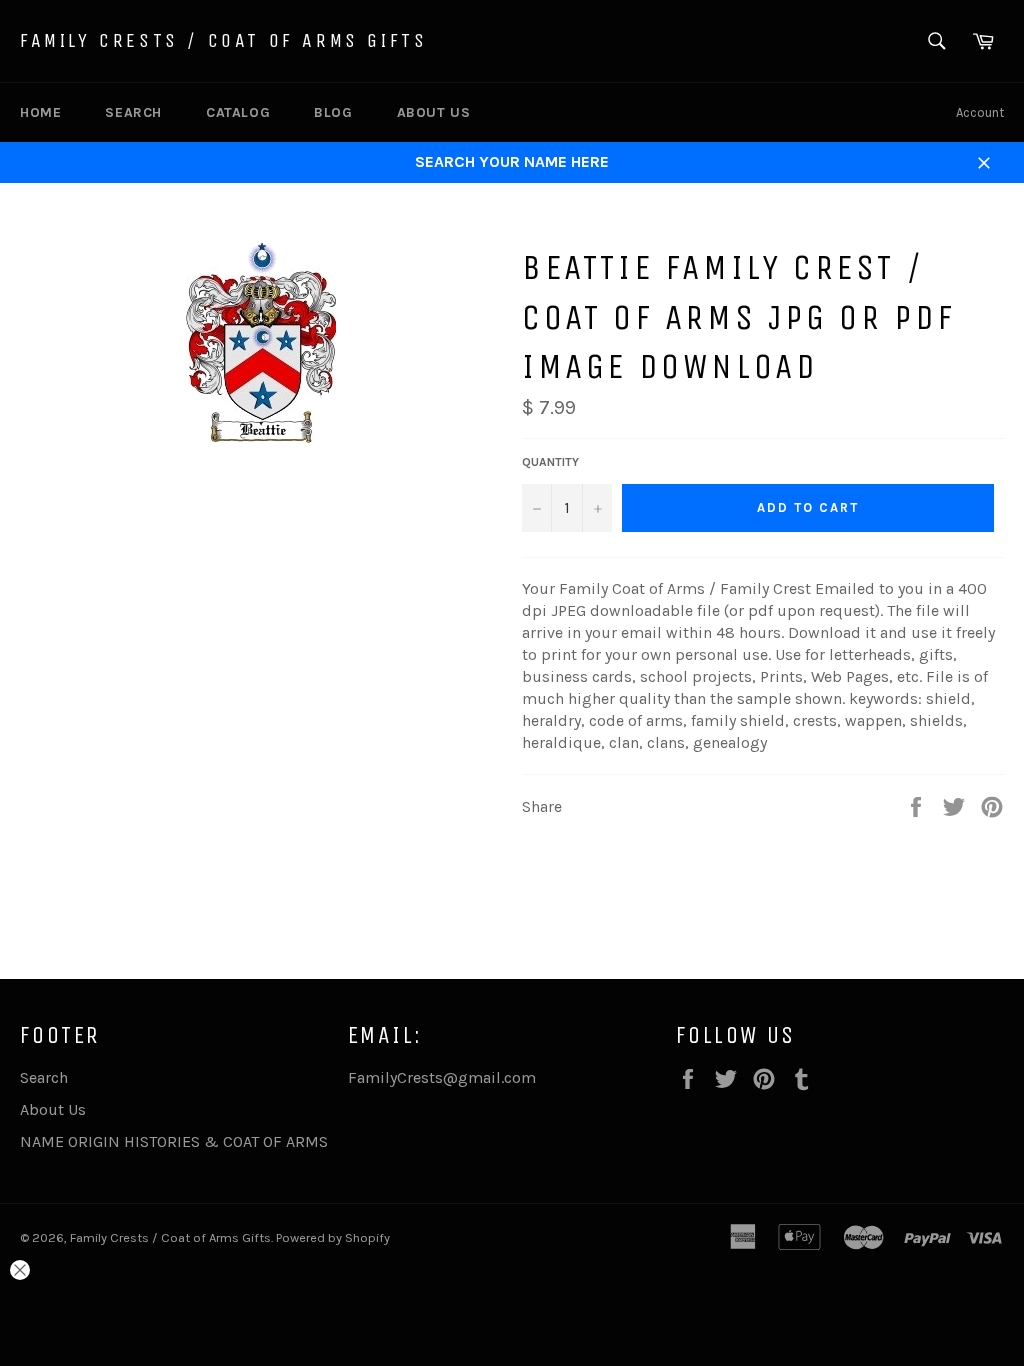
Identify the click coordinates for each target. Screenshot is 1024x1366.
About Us (434, 112)
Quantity (550, 462)
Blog (333, 112)
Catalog (238, 112)
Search (133, 112)
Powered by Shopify (333, 1237)
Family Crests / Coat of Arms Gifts (223, 40)
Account (980, 112)
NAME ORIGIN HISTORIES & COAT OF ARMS (174, 1141)
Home (40, 112)
